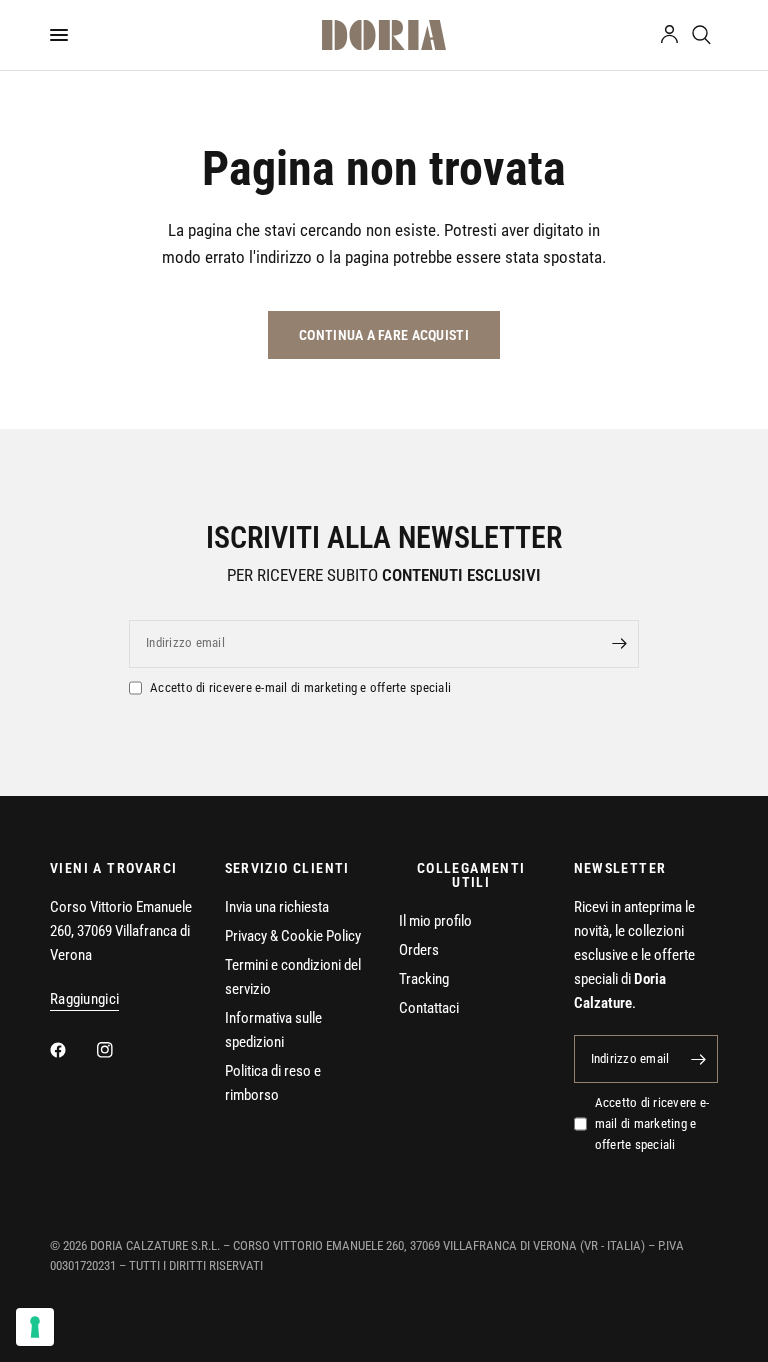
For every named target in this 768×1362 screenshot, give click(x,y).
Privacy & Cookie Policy (293, 936)
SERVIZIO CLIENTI (287, 868)
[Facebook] (72, 1050)
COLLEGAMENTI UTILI (471, 875)
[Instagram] (119, 1050)
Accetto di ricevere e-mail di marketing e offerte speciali (300, 687)
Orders (419, 950)
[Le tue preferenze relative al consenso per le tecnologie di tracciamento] (35, 1327)
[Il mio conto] (669, 35)
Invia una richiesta (277, 907)
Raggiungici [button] (84, 999)
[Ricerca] (701, 35)
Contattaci (429, 1008)
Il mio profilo (435, 921)
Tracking (424, 979)
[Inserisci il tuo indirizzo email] (619, 644)
